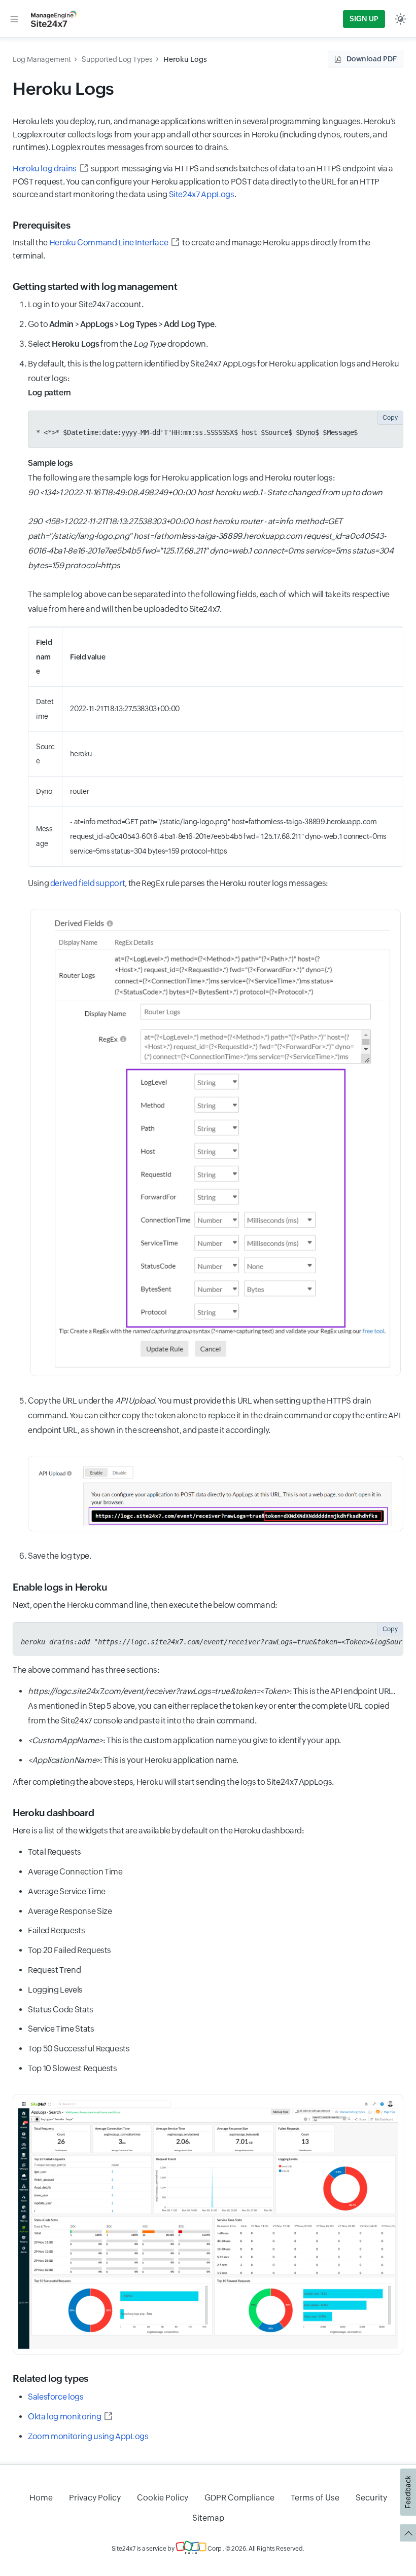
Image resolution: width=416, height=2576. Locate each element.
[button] (14, 19)
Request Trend (54, 1970)
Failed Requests (57, 1930)
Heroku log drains (45, 169)
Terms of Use (315, 2498)
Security (371, 2498)
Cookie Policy (163, 2498)
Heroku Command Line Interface (109, 243)
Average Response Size (70, 1911)
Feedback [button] (408, 2492)
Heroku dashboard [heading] (53, 1813)
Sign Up (364, 19)
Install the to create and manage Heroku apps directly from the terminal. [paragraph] (192, 249)
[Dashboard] (208, 2224)
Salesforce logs (56, 2397)
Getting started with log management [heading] (95, 286)
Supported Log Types (117, 59)
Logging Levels (55, 1990)
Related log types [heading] (50, 2378)
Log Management (42, 59)
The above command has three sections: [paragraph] (86, 1670)
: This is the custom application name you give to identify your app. (184, 1740)
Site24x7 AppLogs (202, 194)
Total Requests (55, 1852)
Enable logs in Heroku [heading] (60, 1587)
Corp (214, 2549)
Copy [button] (390, 418)
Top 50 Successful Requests (79, 2049)
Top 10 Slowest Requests (73, 2068)
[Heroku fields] (215, 1143)
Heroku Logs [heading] (63, 88)
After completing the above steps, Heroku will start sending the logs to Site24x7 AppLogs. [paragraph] (173, 1782)
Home (41, 2498)
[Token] (216, 1494)
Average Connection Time (75, 1872)
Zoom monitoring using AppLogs (88, 2436)
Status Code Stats (61, 2010)
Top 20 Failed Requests (70, 1950)
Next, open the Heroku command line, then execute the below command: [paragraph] (145, 1605)
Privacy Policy (95, 2498)
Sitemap (208, 2518)
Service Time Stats (61, 2029)
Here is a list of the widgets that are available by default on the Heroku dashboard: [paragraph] (159, 1831)
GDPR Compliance (239, 2498)
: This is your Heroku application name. (133, 1760)
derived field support (88, 883)
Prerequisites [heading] (41, 225)
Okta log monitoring (64, 2417)
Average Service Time (67, 1891)
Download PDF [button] (372, 59)
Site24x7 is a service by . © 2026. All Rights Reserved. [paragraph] (208, 2549)
